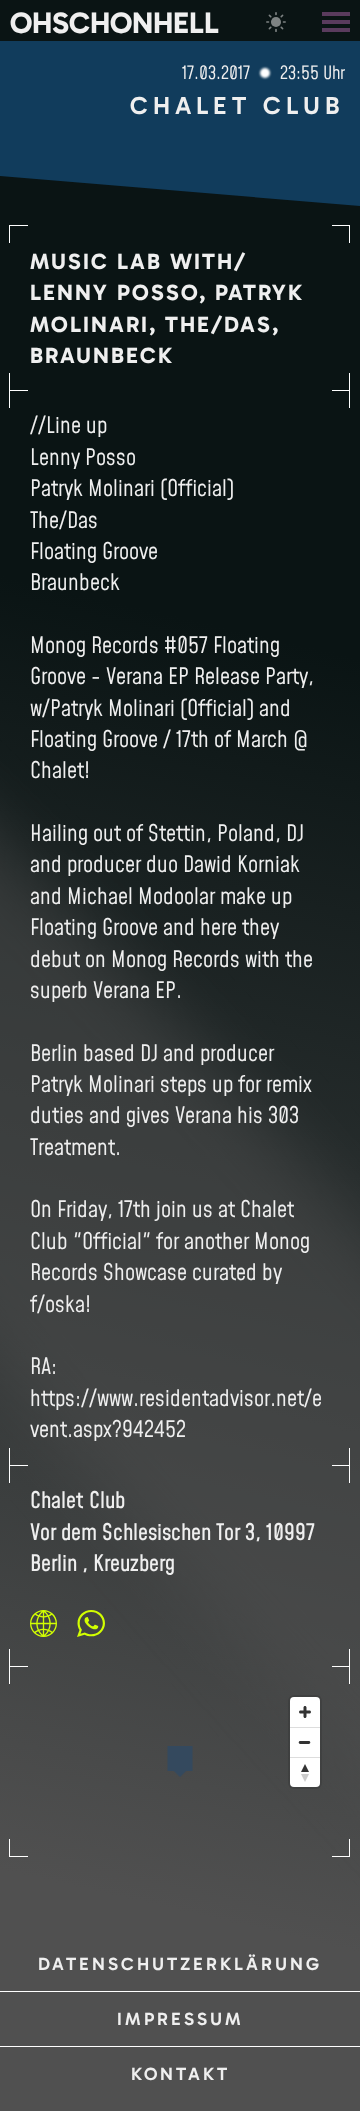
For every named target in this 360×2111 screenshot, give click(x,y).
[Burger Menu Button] (338, 20)
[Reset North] (305, 1772)
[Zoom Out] (305, 1742)
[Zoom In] (305, 1712)
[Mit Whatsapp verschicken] (91, 1623)
